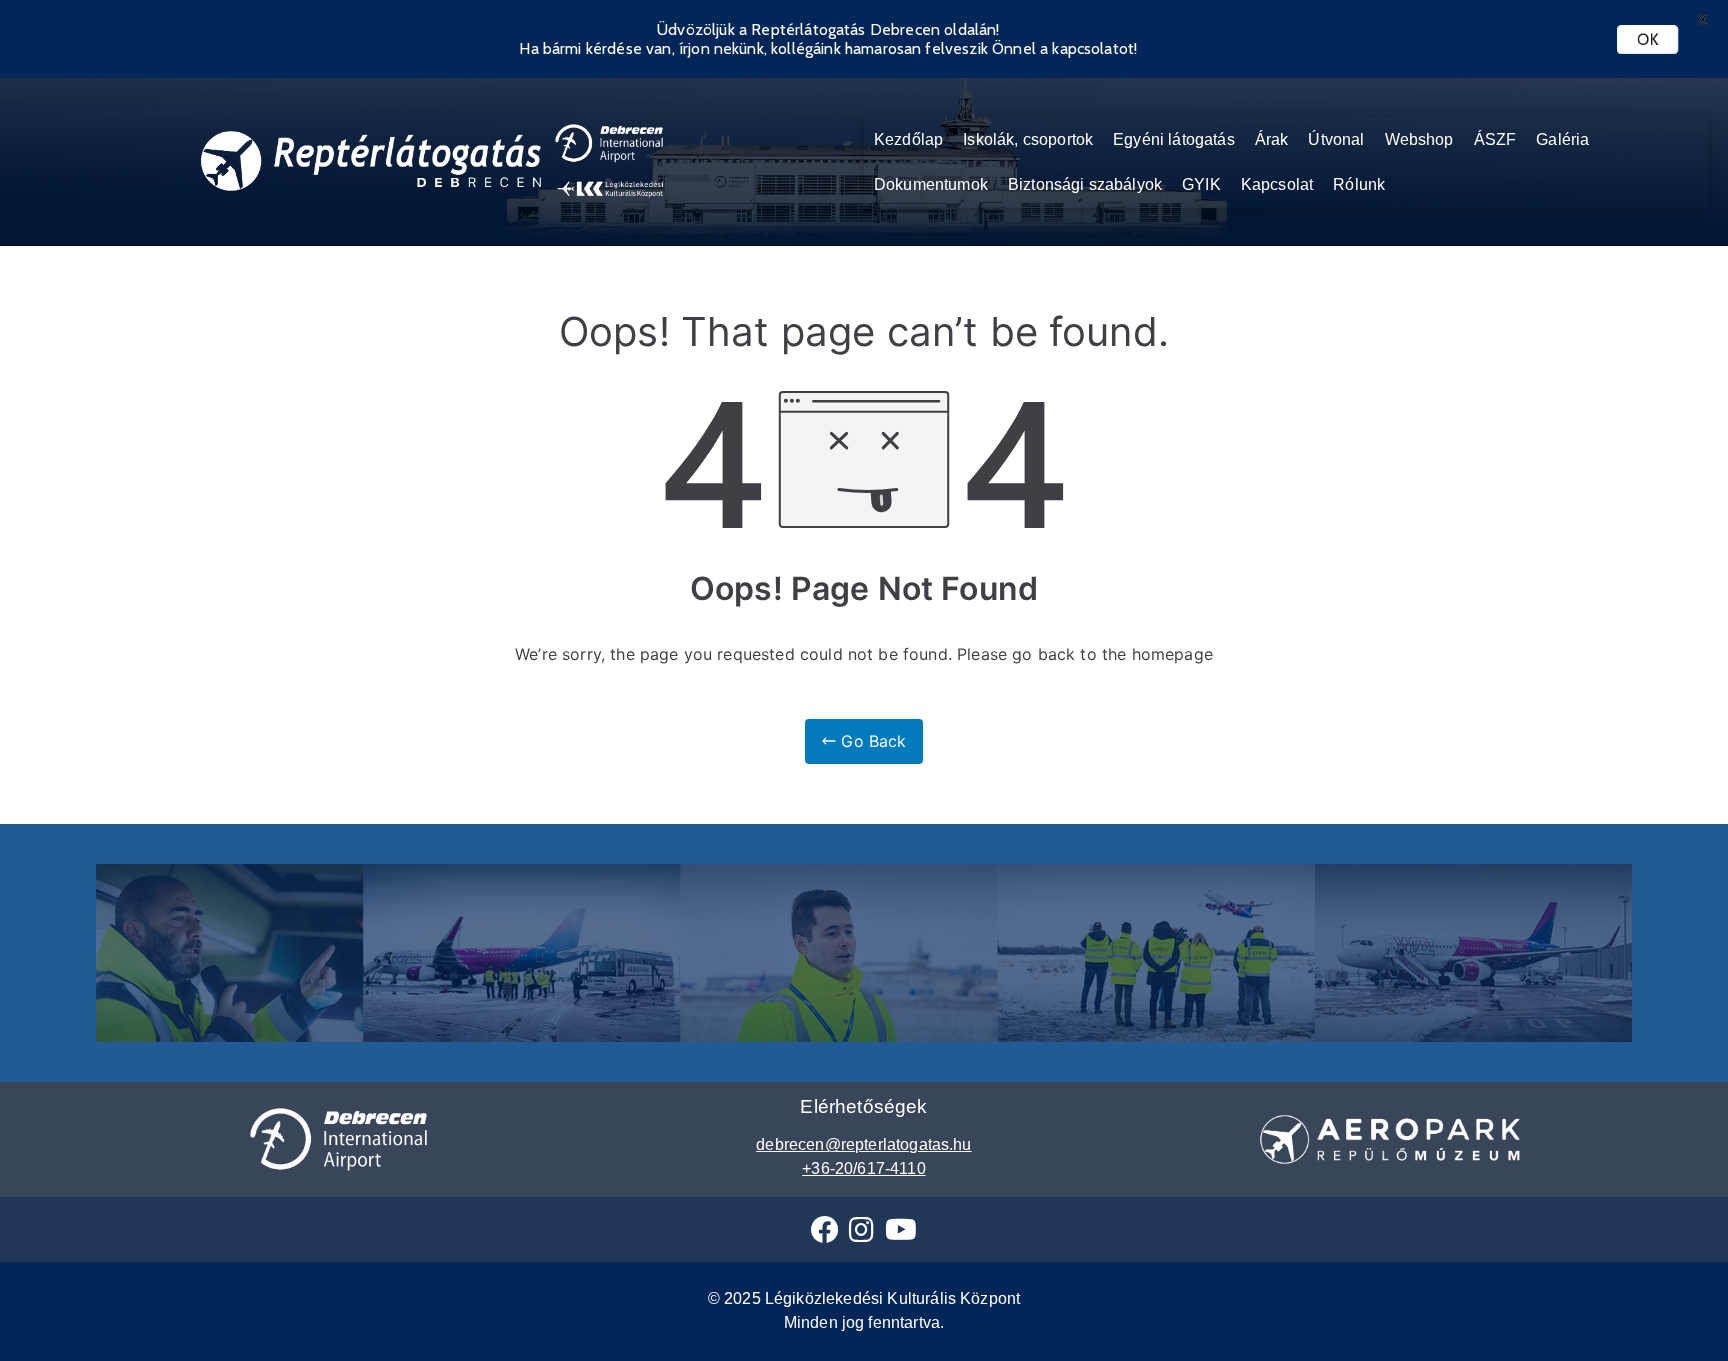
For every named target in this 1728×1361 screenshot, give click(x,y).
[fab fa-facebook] (825, 1234)
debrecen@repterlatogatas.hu (863, 1144)
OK (1647, 39)
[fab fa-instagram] (861, 1234)
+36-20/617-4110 (863, 1168)
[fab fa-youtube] (901, 1234)
